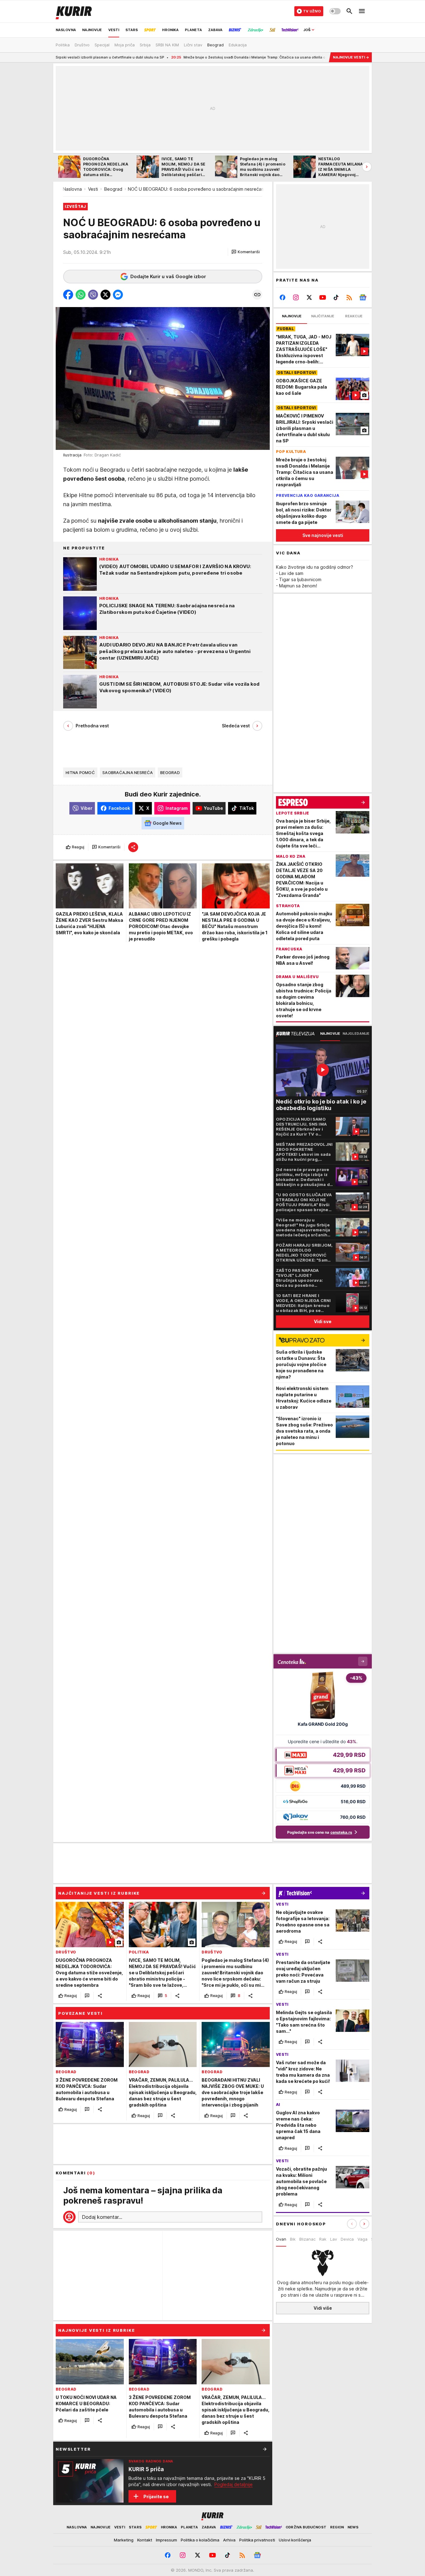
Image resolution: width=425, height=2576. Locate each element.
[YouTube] (323, 297)
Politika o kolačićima (200, 2540)
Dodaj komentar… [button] (102, 2217)
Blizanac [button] (307, 2239)
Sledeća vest (236, 726)
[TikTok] (336, 297)
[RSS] (349, 297)
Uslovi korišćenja (295, 2540)
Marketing (124, 2540)
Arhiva (229, 2540)
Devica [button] (347, 2239)
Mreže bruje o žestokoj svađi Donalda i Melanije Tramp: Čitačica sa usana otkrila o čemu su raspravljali (181, 57)
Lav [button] (334, 2239)
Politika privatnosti (257, 2540)
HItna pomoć (80, 772)
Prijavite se (156, 2497)
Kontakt (145, 2540)
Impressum (166, 2540)
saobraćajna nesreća (128, 772)
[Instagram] (296, 297)
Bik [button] (293, 2239)
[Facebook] (283, 297)
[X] (309, 297)
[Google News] (363, 297)
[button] (246, 252)
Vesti (93, 189)
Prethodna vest (92, 726)
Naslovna (72, 189)
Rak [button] (323, 2239)
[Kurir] (74, 11)
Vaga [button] (362, 2239)
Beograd (113, 189)
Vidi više (323, 2308)
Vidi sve (323, 1321)
